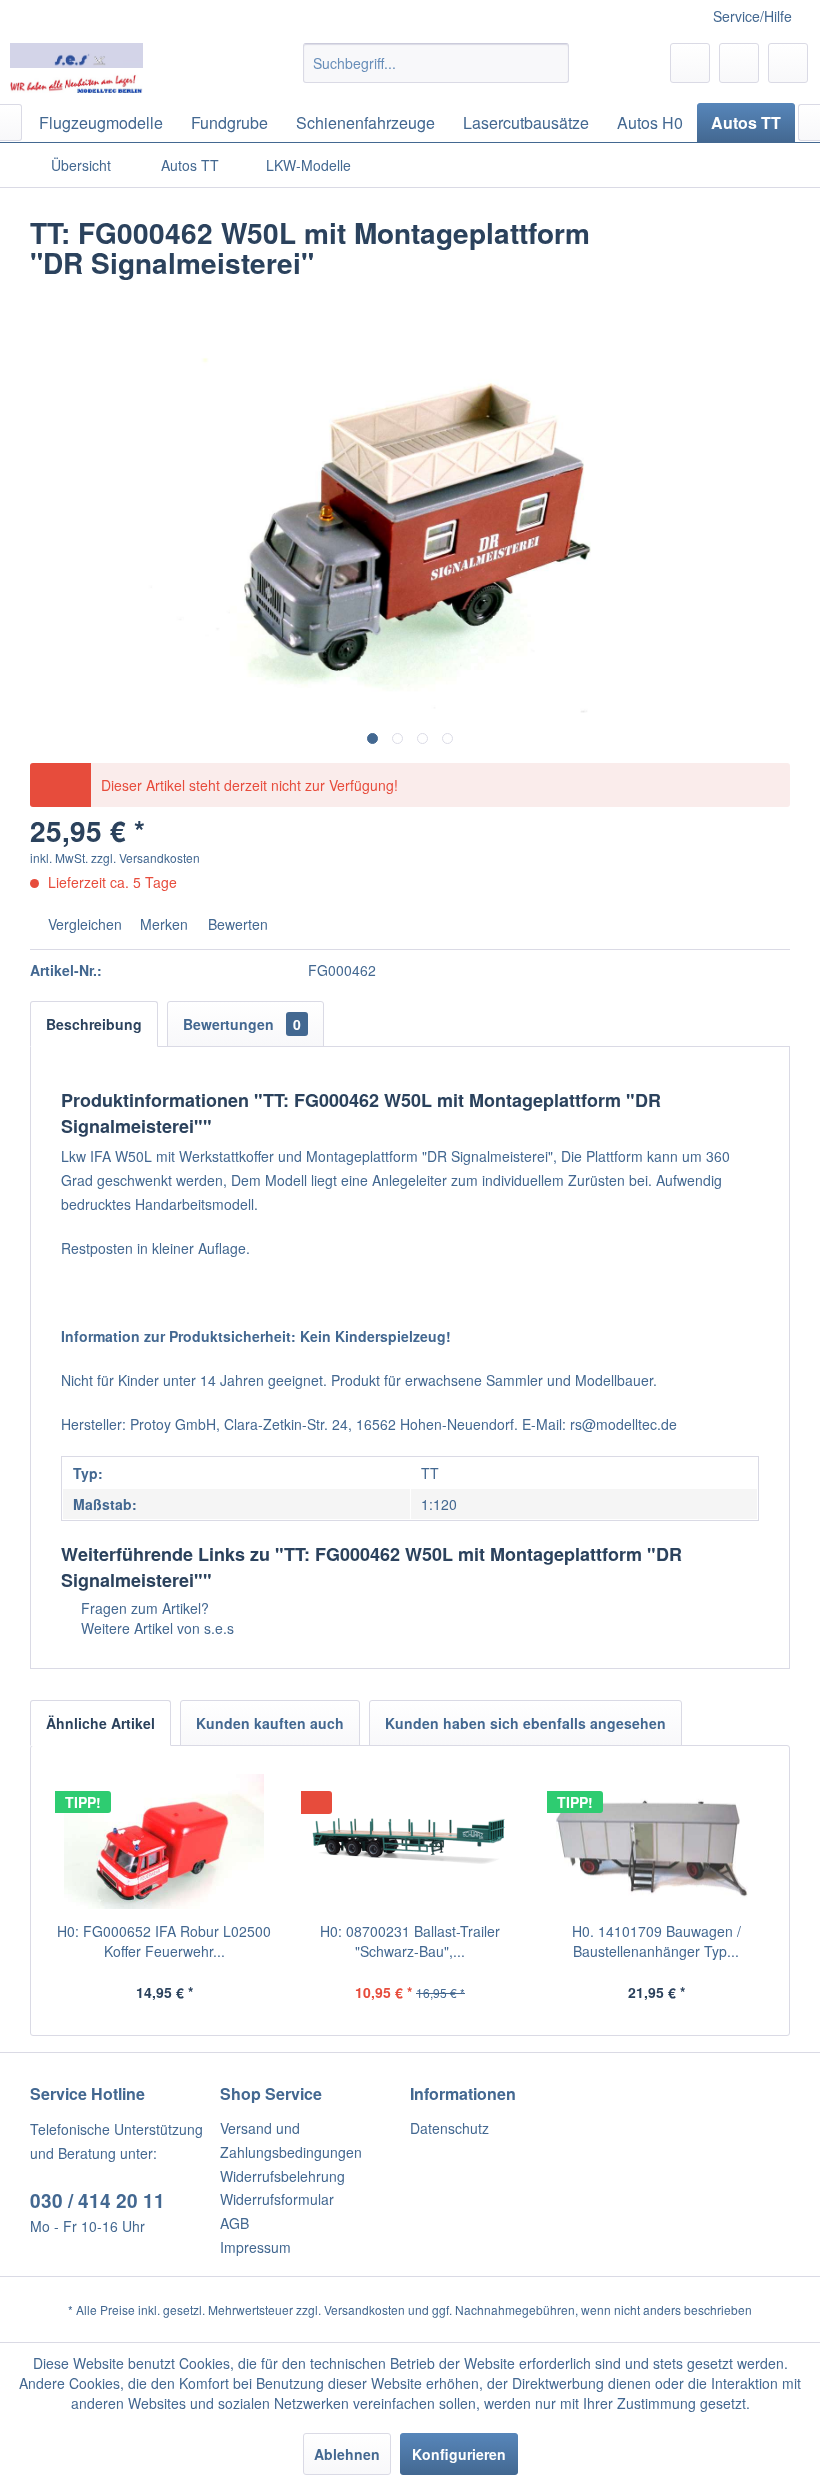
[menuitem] (436, 63)
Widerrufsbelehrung (282, 2176)
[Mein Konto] (739, 63)
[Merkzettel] (690, 63)
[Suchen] (550, 63)
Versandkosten (364, 2309)
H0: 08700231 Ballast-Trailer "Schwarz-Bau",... (410, 1941)
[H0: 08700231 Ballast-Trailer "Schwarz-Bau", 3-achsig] (410, 1841)
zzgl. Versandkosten (145, 857)
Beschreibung (94, 1024)
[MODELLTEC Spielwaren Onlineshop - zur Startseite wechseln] (76, 68)
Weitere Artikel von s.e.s (155, 1628)
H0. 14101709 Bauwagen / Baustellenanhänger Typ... (656, 1941)
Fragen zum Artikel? (143, 1608)
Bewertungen (242, 1024)
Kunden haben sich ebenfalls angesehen (525, 1723)
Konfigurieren (459, 2454)
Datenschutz (449, 2128)
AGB (234, 2223)
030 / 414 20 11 (97, 2200)
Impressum (255, 2247)
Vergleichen (83, 924)
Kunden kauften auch (270, 1723)
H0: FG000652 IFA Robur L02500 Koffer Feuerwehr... (164, 1941)
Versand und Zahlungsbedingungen (291, 2140)
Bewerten (236, 924)
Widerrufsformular (277, 2199)
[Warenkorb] (788, 63)
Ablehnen (347, 2454)
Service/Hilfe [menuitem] (752, 16)
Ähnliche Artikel (100, 1723)
